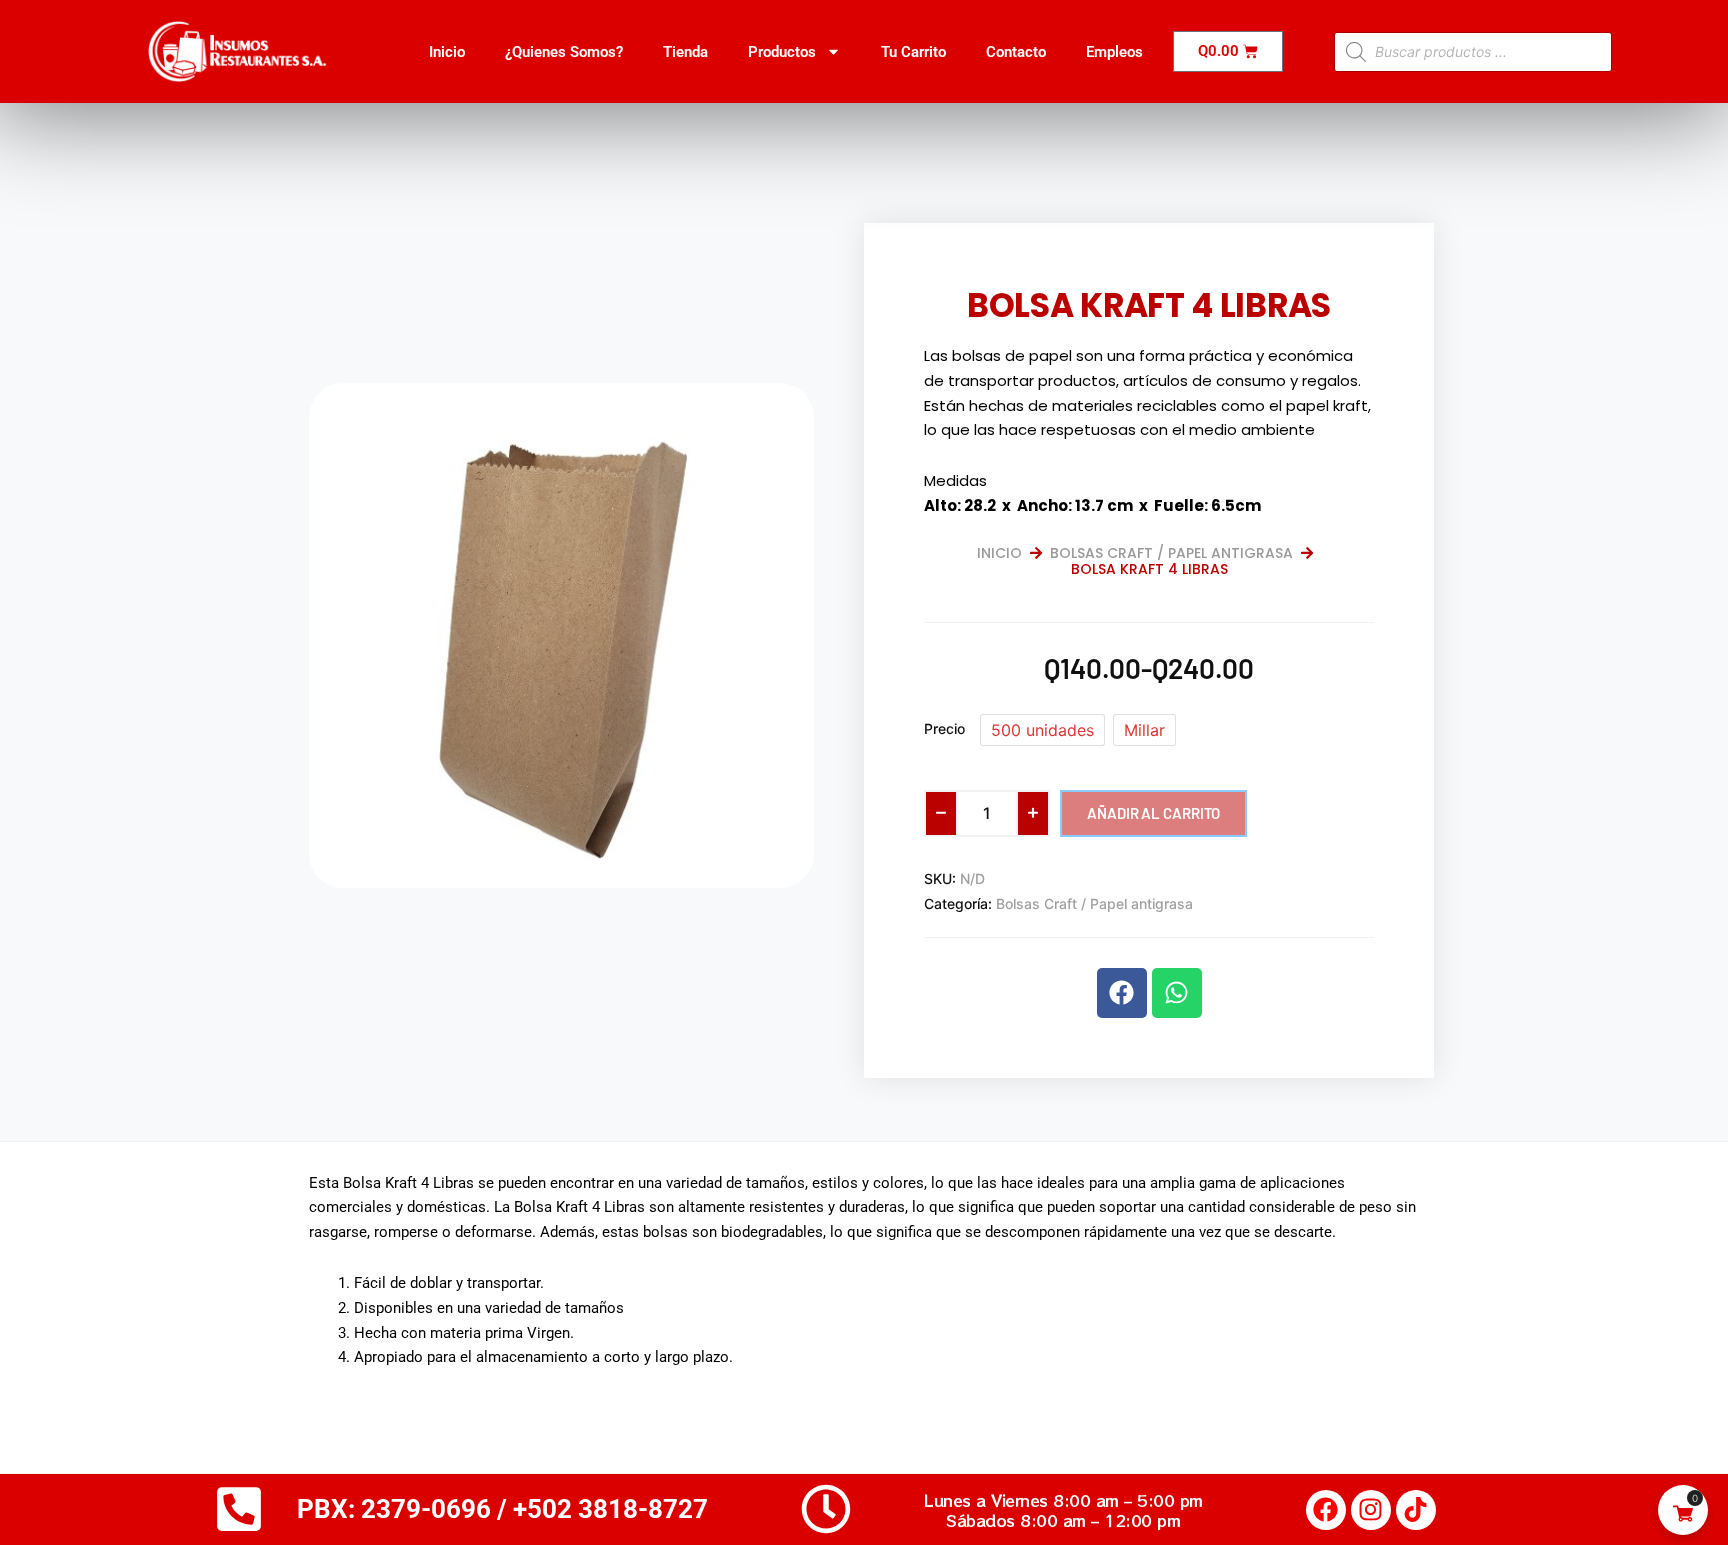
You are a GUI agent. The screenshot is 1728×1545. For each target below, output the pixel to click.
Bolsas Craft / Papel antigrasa (1171, 553)
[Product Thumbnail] (753, 414)
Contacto (1016, 52)
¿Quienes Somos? (564, 52)
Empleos (1114, 52)
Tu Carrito (913, 52)
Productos (782, 52)
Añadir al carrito (1153, 813)
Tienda (685, 52)
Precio (944, 728)
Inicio (447, 52)
